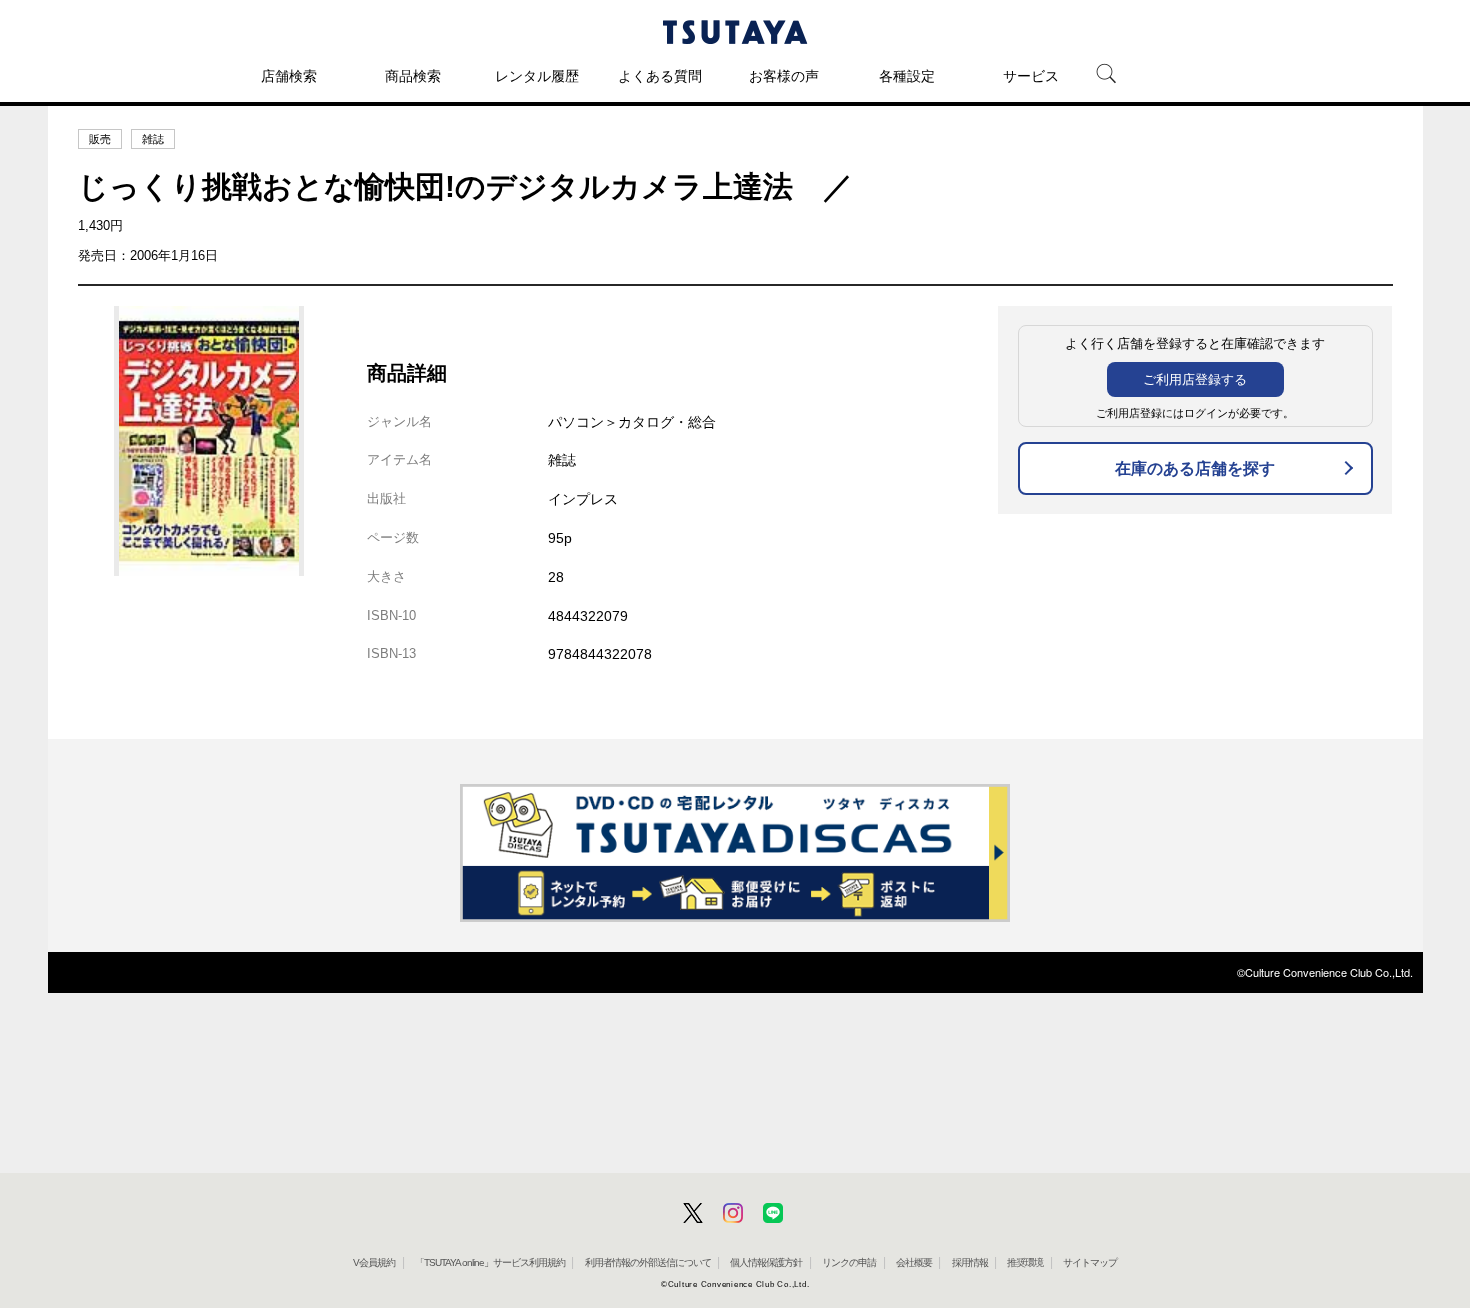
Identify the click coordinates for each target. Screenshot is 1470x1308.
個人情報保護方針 (766, 1262)
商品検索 (413, 76)
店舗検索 (289, 76)
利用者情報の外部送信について (648, 1262)
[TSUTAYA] (735, 32)
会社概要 (914, 1262)
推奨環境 (1025, 1262)
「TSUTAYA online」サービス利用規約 (490, 1262)
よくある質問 (660, 76)
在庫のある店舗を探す (1195, 468)
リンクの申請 (849, 1262)
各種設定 (907, 76)
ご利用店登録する (1195, 379)
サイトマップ (1090, 1262)
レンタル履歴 (537, 76)
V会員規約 (374, 1262)
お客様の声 (784, 76)
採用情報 (970, 1262)
